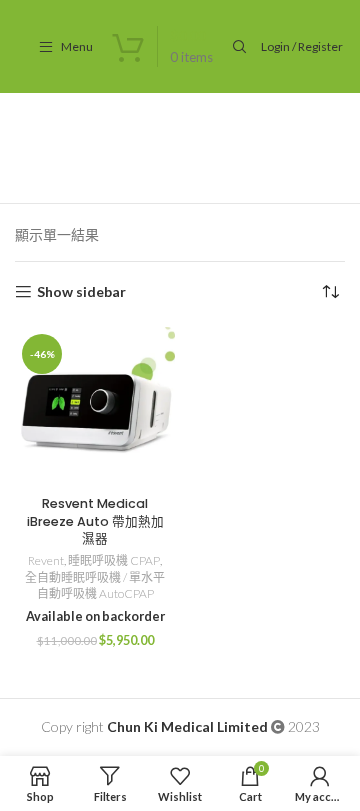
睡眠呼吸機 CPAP (114, 560)
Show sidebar (81, 292)
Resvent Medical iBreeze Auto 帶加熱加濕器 (95, 521)
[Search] (237, 47)
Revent (46, 560)
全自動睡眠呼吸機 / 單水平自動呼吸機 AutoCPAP (95, 586)
